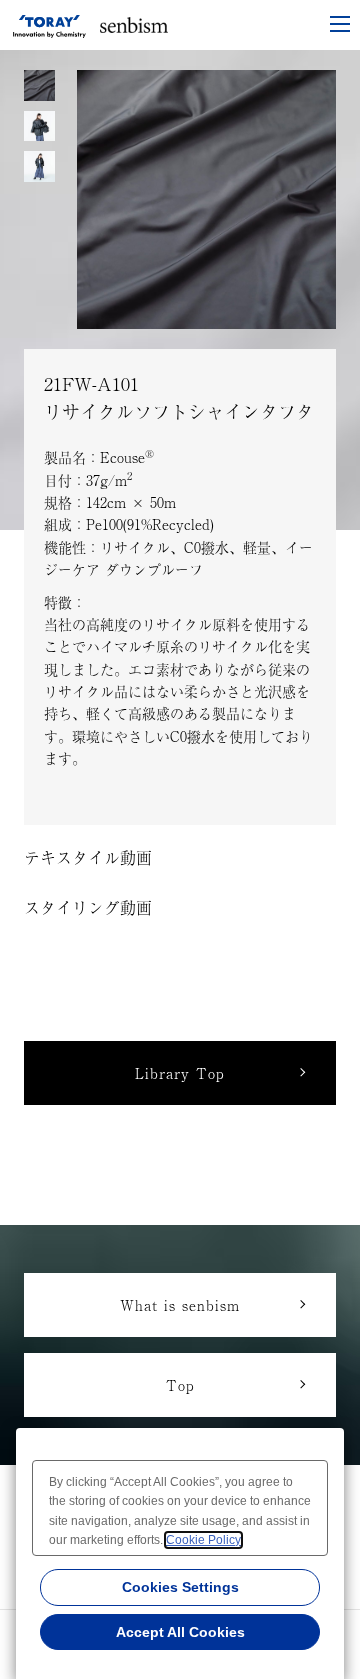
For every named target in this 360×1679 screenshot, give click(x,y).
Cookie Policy (203, 1540)
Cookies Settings (180, 1587)
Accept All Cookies (180, 1632)
